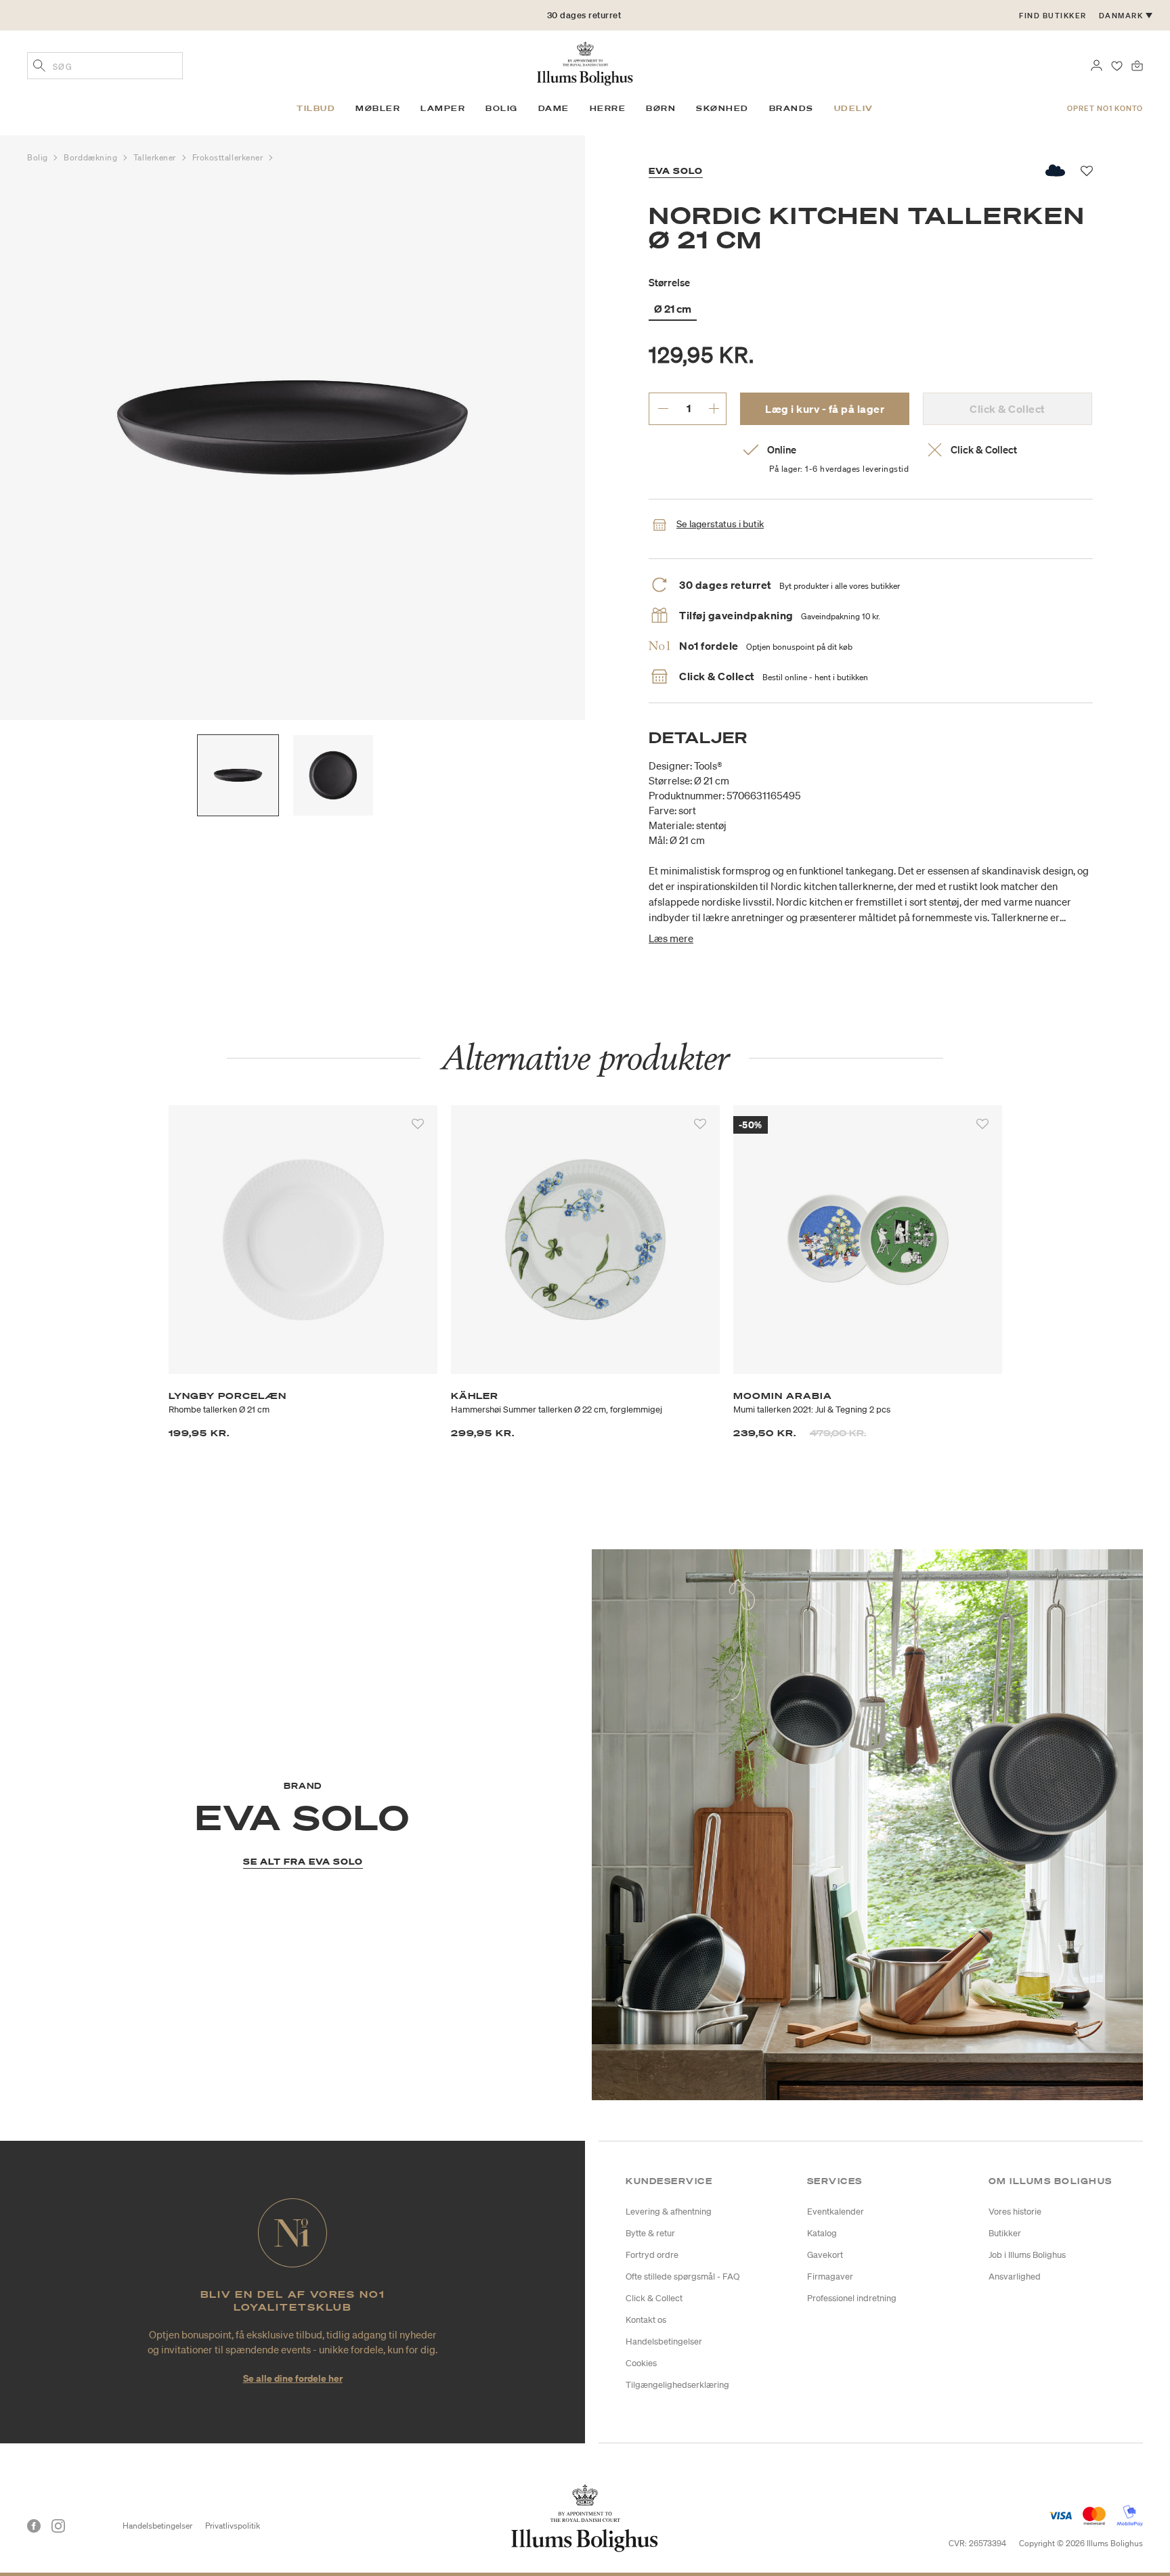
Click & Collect (654, 2298)
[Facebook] (34, 2526)
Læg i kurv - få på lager (825, 409)
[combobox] (105, 66)
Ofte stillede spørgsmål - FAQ (682, 2277)
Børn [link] (661, 108)
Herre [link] (608, 108)
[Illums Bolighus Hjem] (585, 62)
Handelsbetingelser (664, 2341)
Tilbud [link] (316, 108)
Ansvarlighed (1015, 2277)
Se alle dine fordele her (293, 2378)
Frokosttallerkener (229, 157)
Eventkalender (836, 2212)
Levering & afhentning (669, 2212)
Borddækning (92, 157)
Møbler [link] (378, 108)
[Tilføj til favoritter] (418, 1124)
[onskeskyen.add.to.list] (1056, 171)
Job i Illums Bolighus (1027, 2255)
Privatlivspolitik (233, 2526)
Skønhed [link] (722, 108)
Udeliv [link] (854, 108)
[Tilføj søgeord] (39, 67)
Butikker (1005, 2233)
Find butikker (1053, 16)
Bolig (39, 157)
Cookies (641, 2363)
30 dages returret (584, 15)
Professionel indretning (852, 2298)
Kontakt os (646, 2320)
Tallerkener (156, 157)
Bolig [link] (502, 108)
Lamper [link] (443, 108)
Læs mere (671, 938)
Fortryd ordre (652, 2255)
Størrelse (669, 282)
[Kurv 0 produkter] (1137, 64)
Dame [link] (554, 108)
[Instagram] (58, 2526)
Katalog (822, 2233)
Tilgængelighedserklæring (677, 2385)
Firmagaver (830, 2277)
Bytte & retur (650, 2233)
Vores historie (1015, 2212)
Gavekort (825, 2255)
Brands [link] (792, 108)
